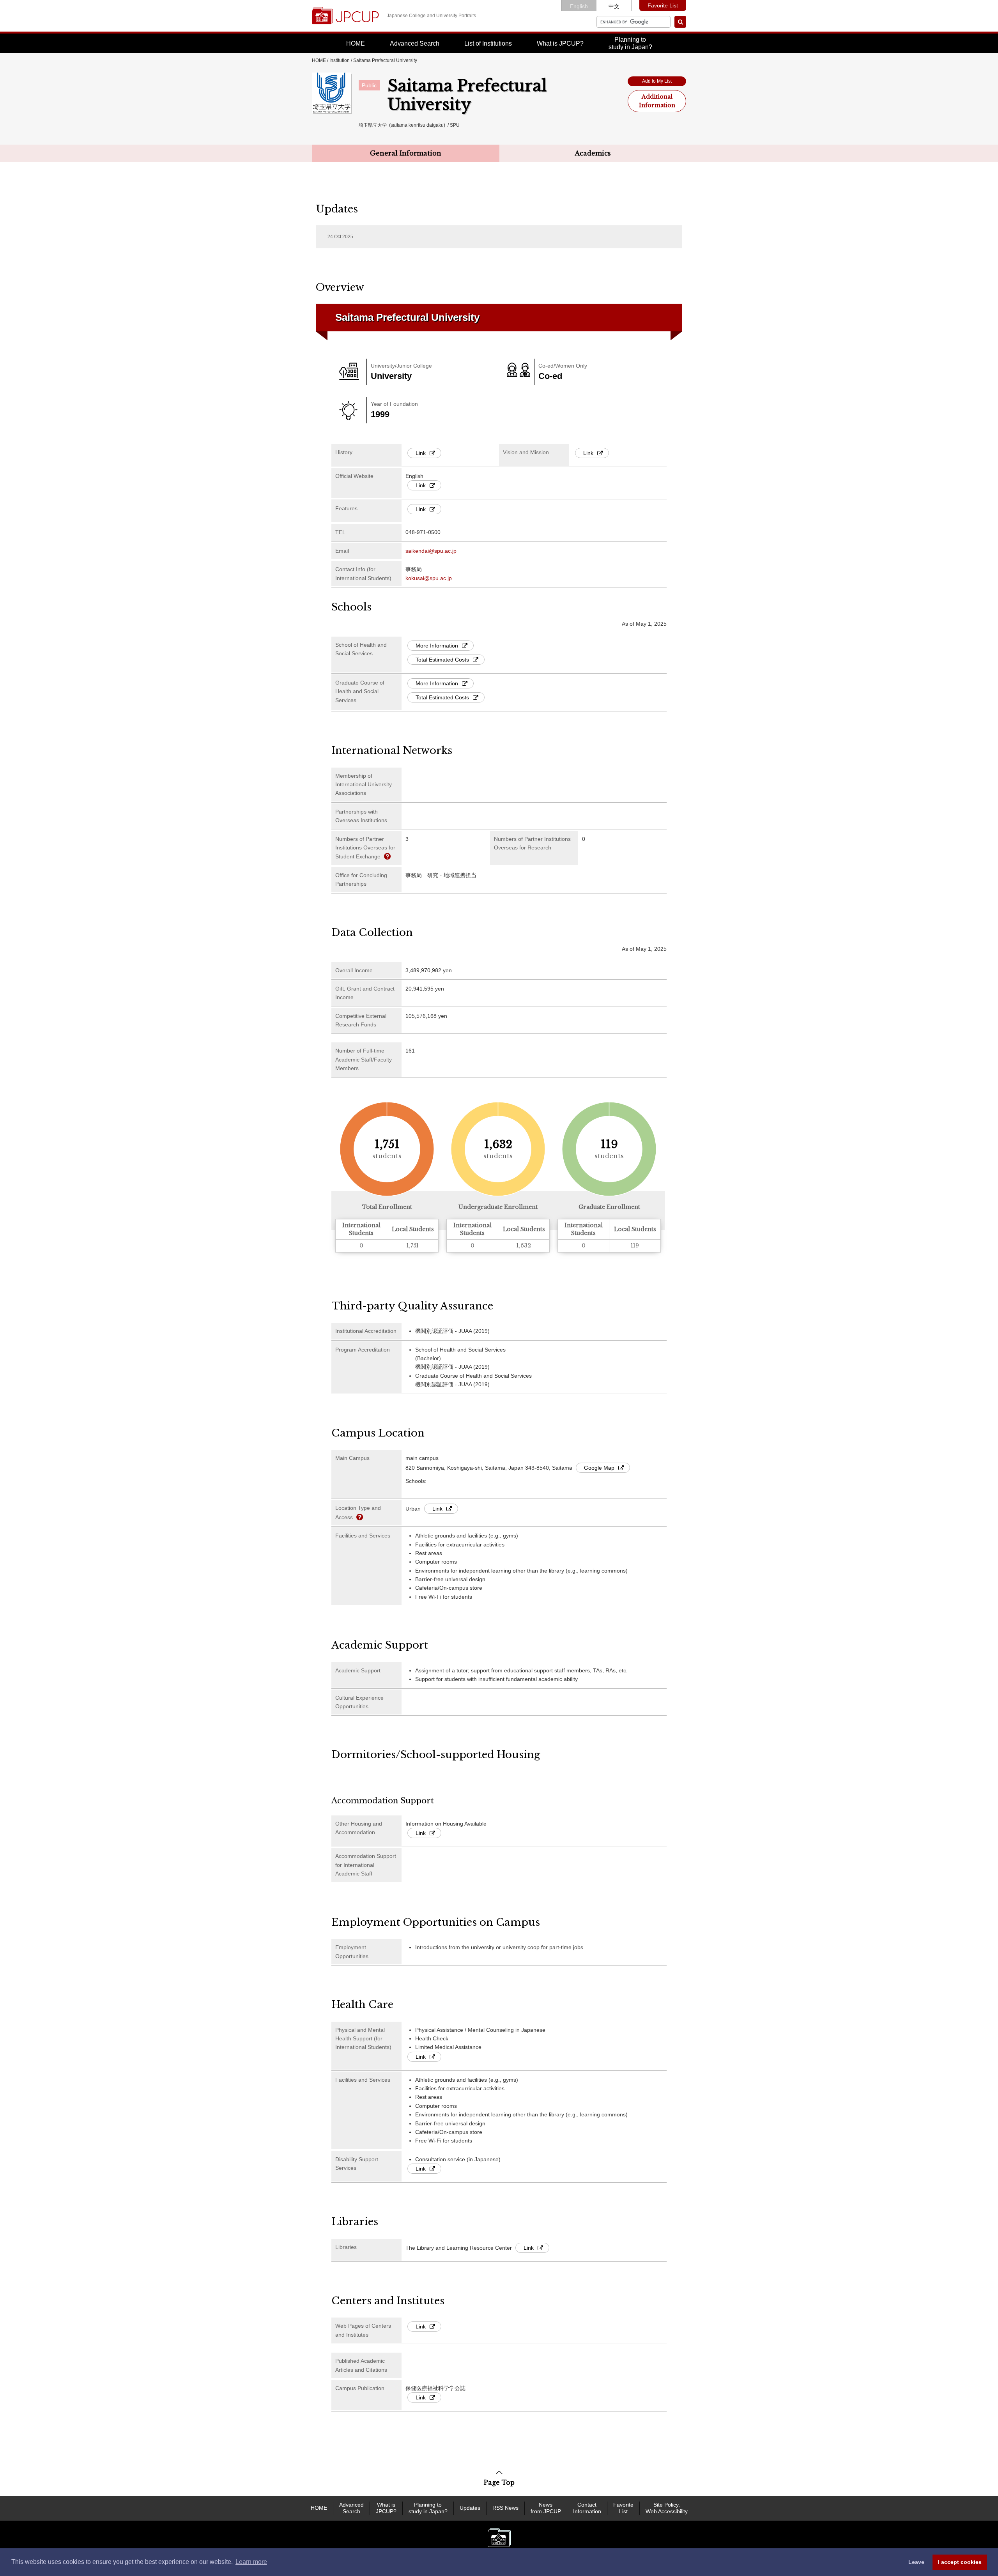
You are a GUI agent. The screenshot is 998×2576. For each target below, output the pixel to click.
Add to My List (657, 81)
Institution (340, 60)
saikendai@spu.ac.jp (431, 551)
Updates (470, 2508)
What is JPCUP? (560, 43)
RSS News (505, 2508)
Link (421, 453)
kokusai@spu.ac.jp (429, 578)
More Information (437, 646)
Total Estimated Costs (442, 660)
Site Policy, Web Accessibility (667, 2508)
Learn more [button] (251, 2562)
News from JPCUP (546, 2508)
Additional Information (657, 101)
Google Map (599, 1468)
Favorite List (663, 5)
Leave (916, 2562)
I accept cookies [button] (960, 2562)
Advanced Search (415, 43)
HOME (356, 43)
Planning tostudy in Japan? (630, 43)
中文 (614, 6)
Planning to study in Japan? (428, 2508)
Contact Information (587, 2508)
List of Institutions (488, 43)
